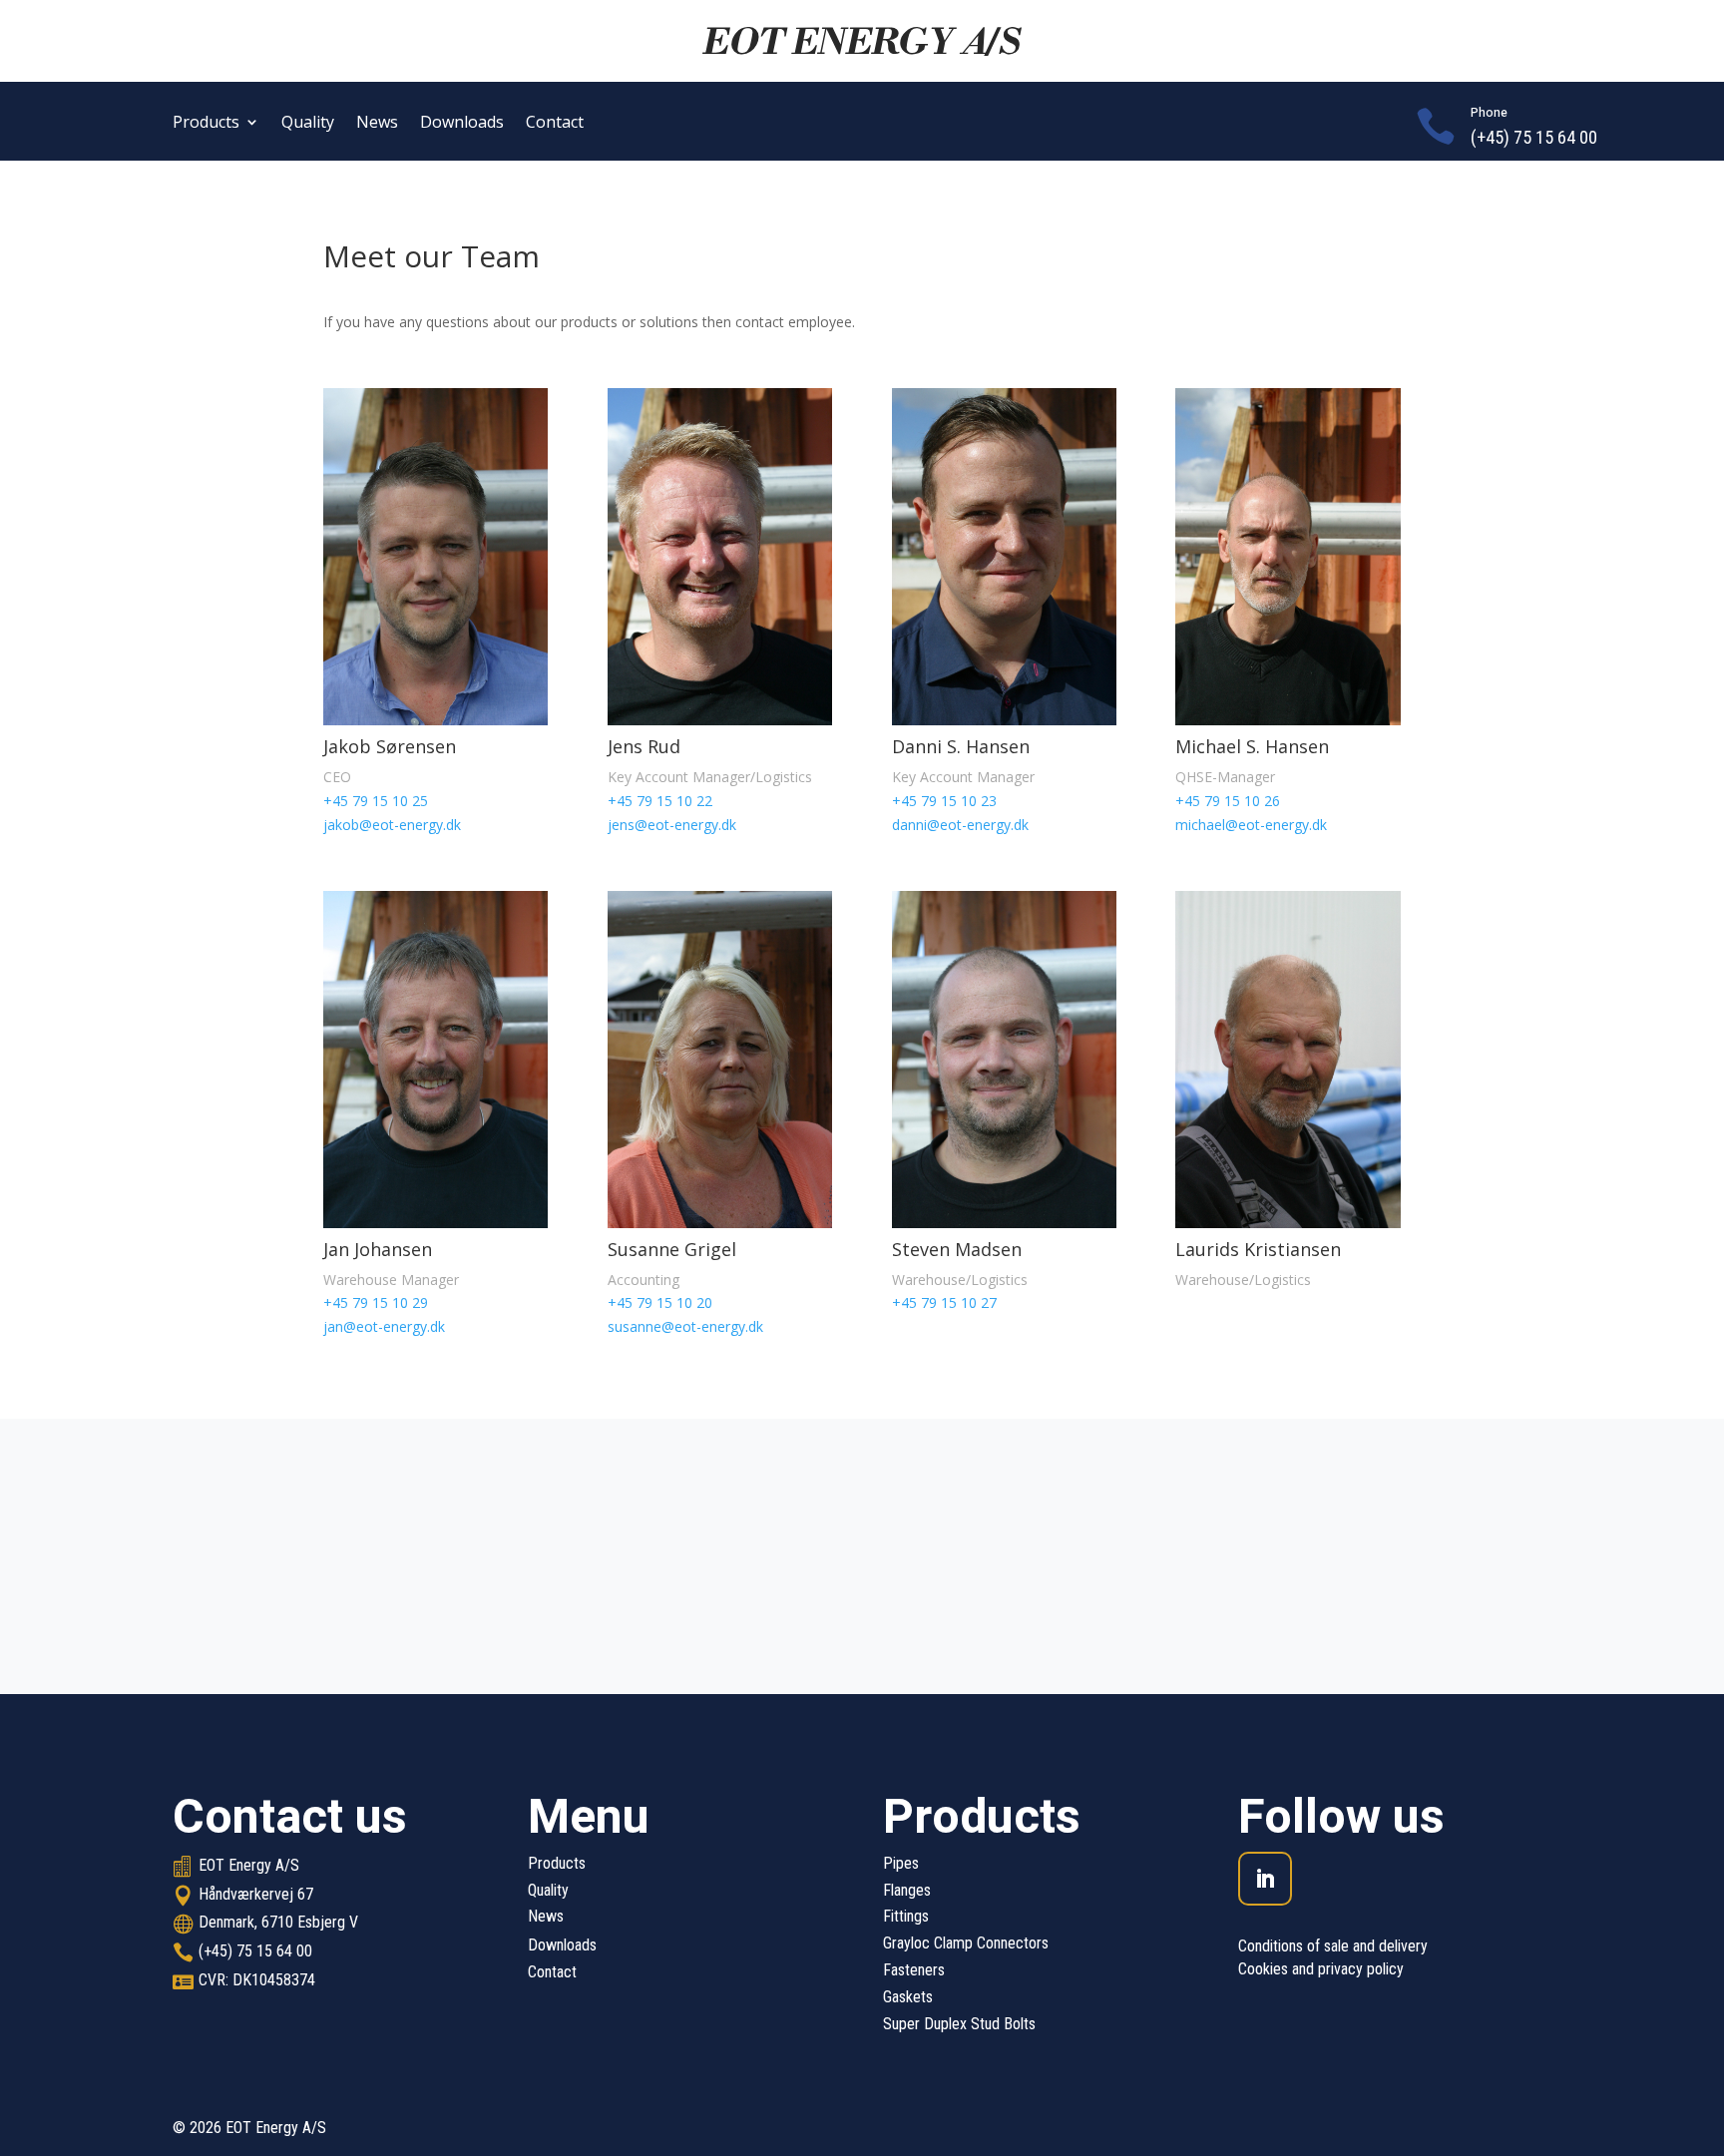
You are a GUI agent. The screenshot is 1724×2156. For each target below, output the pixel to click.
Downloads (462, 124)
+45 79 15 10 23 (944, 801)
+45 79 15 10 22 (660, 801)
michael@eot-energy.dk (1251, 825)
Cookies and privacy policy (1321, 1969)
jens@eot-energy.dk (672, 825)
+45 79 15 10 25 (376, 801)
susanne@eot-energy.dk (685, 1326)
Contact (555, 124)
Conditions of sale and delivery (1333, 1946)
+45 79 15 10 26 (1228, 801)
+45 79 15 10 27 (944, 1302)
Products (206, 124)
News (377, 124)
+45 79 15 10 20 (660, 1302)
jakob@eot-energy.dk (392, 825)
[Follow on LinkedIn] (1265, 1879)
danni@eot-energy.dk (960, 825)
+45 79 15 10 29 (376, 1302)
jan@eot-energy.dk (384, 1326)
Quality (308, 124)
